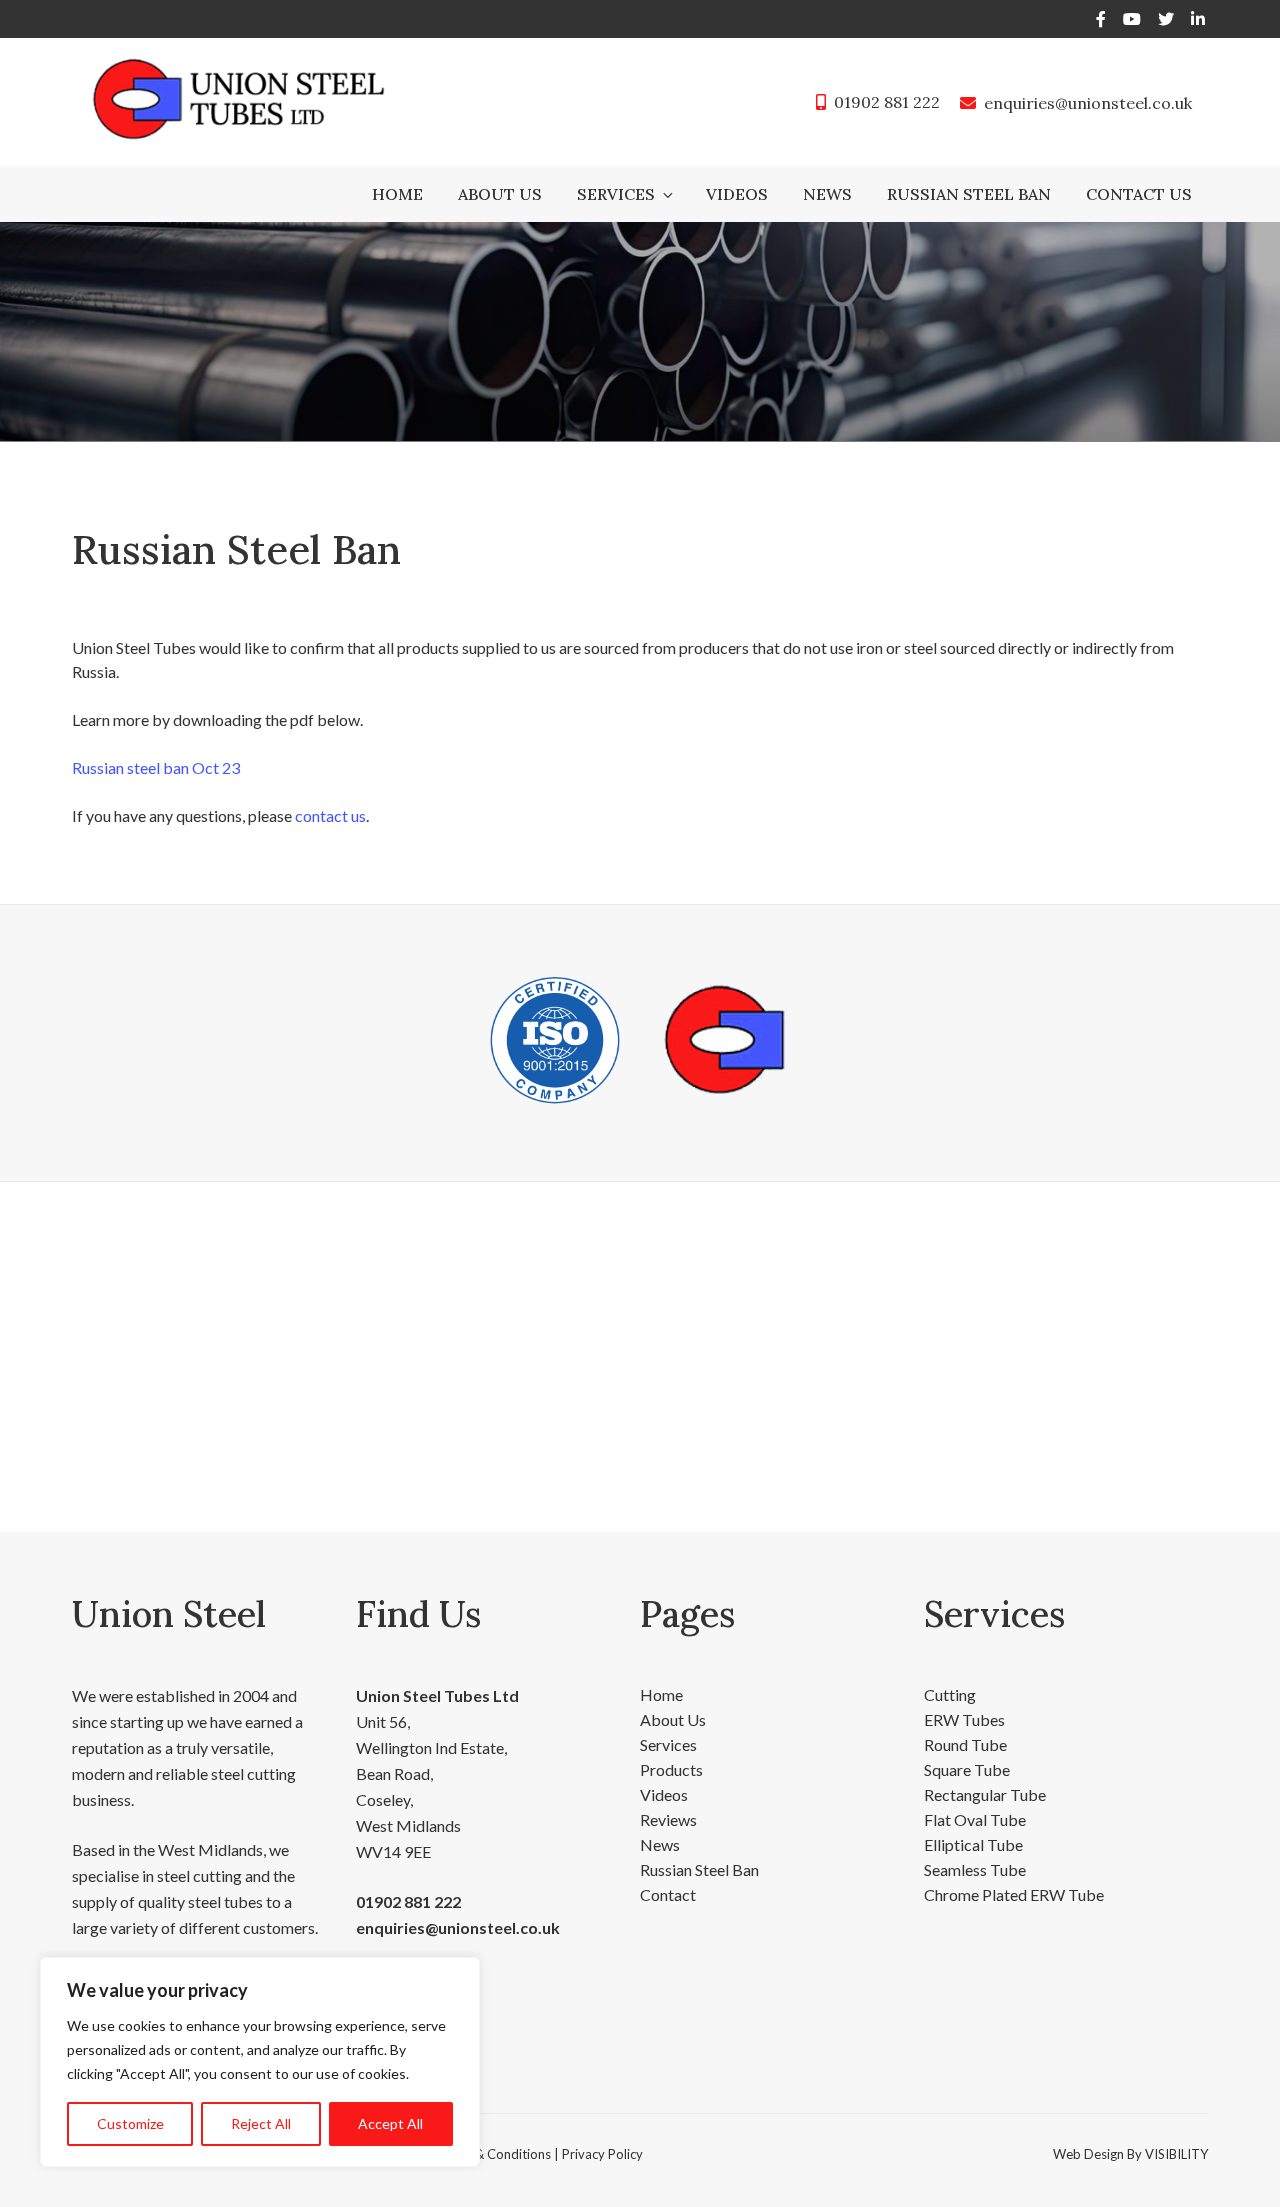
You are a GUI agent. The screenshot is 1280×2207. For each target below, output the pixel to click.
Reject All (261, 2123)
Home (397, 194)
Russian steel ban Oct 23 (156, 767)
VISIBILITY (1176, 2154)
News (827, 194)
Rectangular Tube (985, 1794)
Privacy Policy (602, 2154)
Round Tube (965, 1744)
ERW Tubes (964, 1719)
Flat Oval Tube (975, 1819)
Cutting (950, 1694)
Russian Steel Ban (969, 194)
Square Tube (967, 1769)
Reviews (668, 1819)
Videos (737, 194)
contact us (330, 815)
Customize (130, 2123)
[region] (260, 2062)
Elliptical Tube (973, 1844)
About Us (500, 194)
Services (616, 194)
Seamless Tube (975, 1869)
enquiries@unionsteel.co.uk (1088, 103)
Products (671, 1769)
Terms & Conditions (493, 2154)
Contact (668, 1894)
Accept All (390, 2123)
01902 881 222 (887, 102)
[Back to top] (1238, 2165)
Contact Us (1139, 194)
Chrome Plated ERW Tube (1014, 1894)
